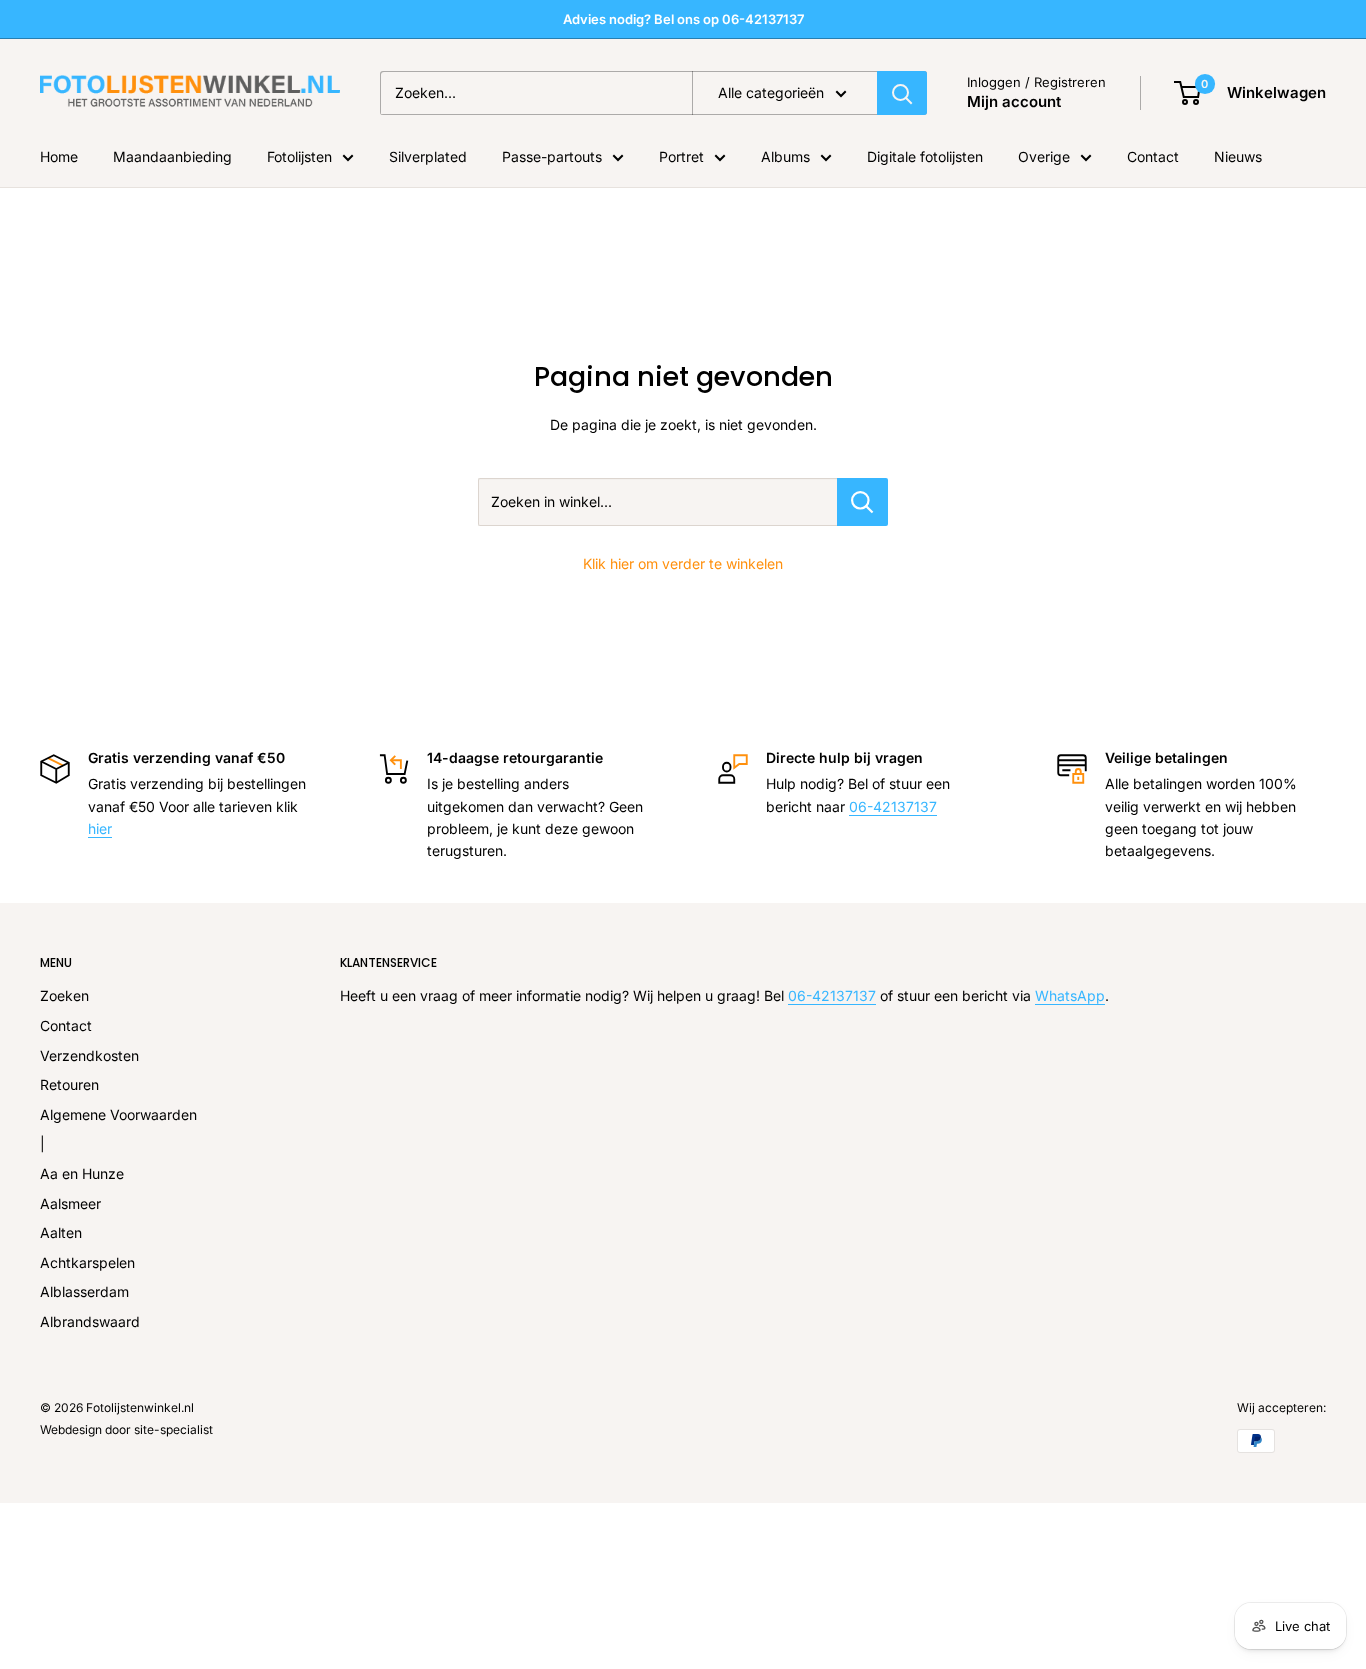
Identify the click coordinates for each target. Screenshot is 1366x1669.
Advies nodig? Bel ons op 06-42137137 (683, 19)
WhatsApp (1070, 995)
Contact (1153, 156)
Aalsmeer (70, 1203)
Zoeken (64, 995)
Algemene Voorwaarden (118, 1114)
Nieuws (1238, 156)
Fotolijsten (299, 156)
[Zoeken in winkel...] (862, 502)
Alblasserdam (84, 1291)
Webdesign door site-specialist (126, 1429)
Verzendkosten (89, 1055)
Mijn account (1014, 101)
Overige (1044, 156)
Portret (681, 156)
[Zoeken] (902, 93)
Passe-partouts (552, 156)
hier (100, 828)
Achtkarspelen (87, 1262)
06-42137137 (893, 806)
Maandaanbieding (172, 156)
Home (59, 156)
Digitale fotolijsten (925, 156)
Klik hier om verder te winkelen (683, 563)
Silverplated (428, 156)
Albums (785, 156)
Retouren (69, 1084)
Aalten (61, 1232)
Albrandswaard (90, 1321)
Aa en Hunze (82, 1173)
